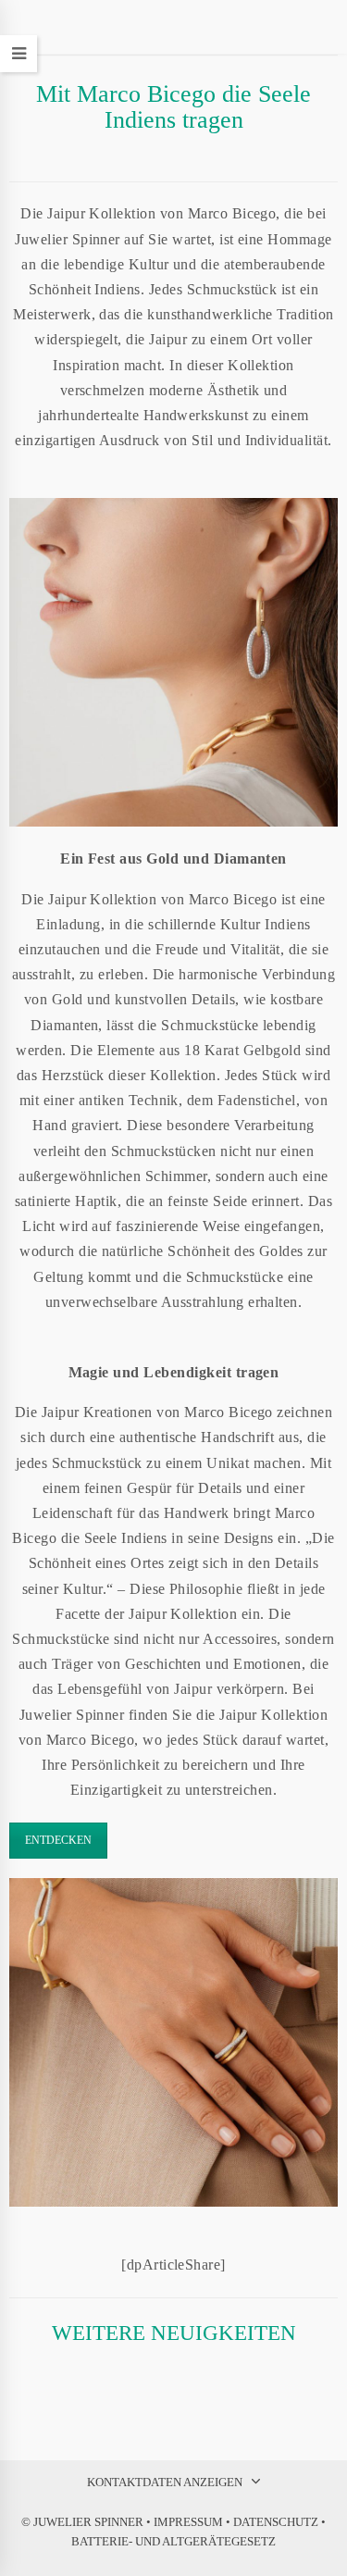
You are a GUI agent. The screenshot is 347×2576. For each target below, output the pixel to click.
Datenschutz (276, 2522)
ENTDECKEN (58, 1840)
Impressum (188, 2522)
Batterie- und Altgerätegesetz (173, 2541)
